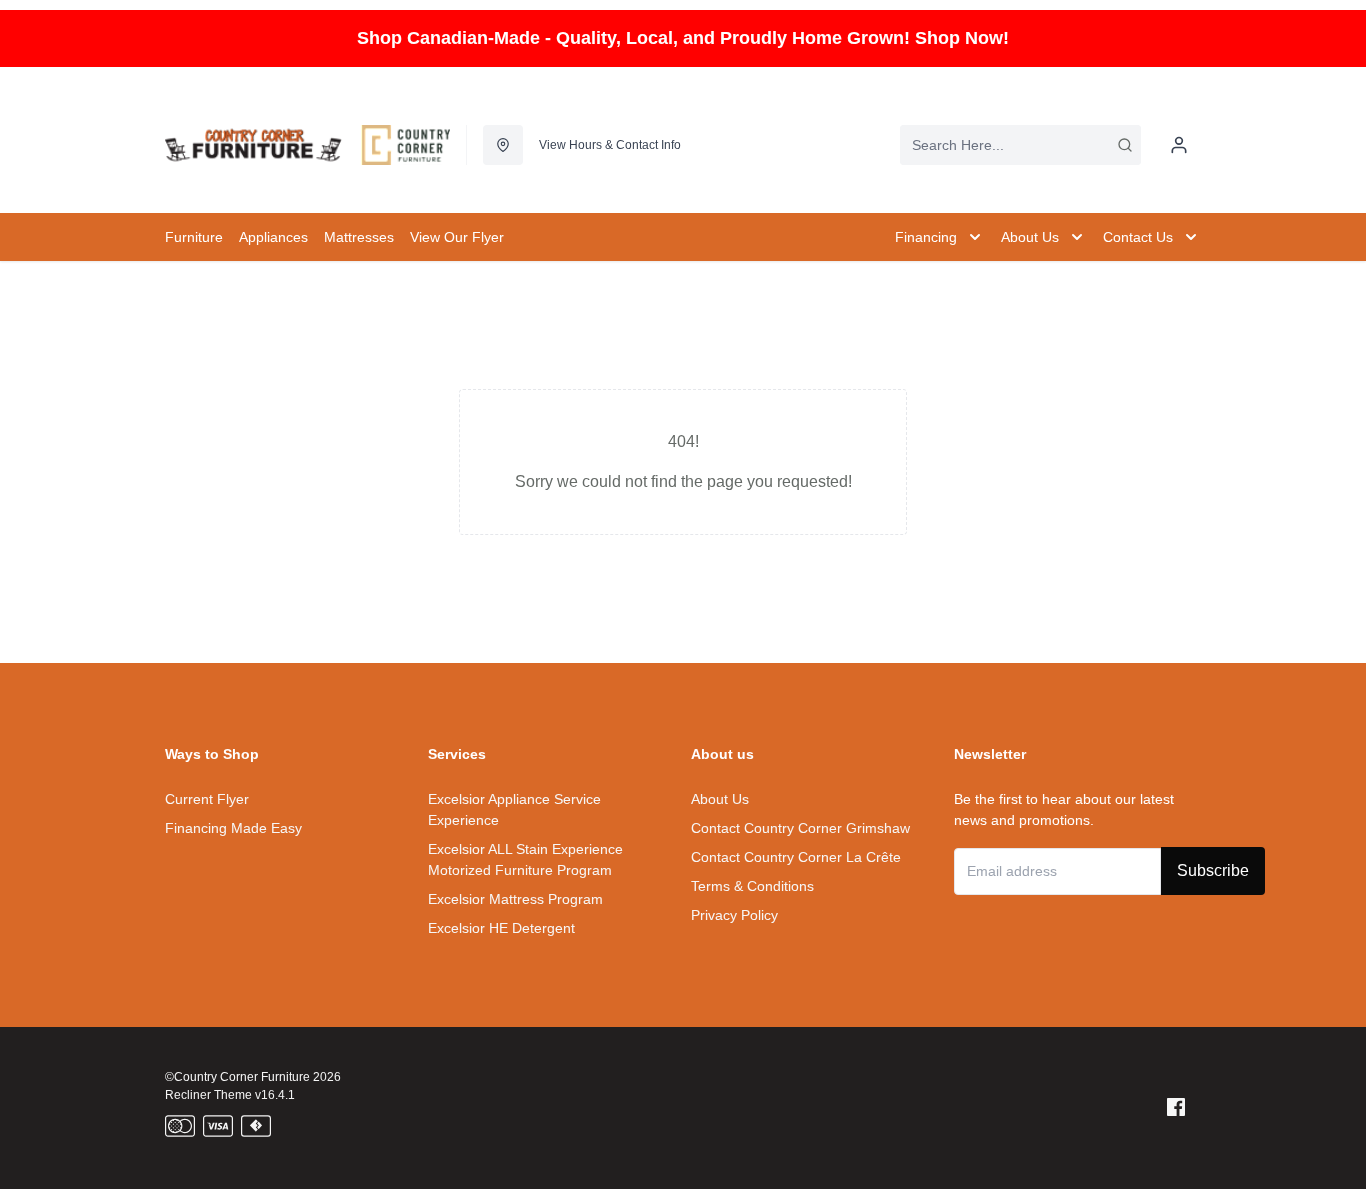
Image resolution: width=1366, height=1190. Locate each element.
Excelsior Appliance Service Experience (514, 809)
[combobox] (1020, 145)
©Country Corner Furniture (237, 1077)
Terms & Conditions (752, 886)
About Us (720, 799)
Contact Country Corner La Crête (796, 857)
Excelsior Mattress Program (515, 899)
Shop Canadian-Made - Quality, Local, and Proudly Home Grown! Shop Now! (683, 38)
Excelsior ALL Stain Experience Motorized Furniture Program (525, 859)
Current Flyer (207, 799)
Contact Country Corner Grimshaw (800, 828)
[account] (1179, 145)
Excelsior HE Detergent (501, 928)
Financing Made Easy (233, 828)
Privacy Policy (734, 915)
